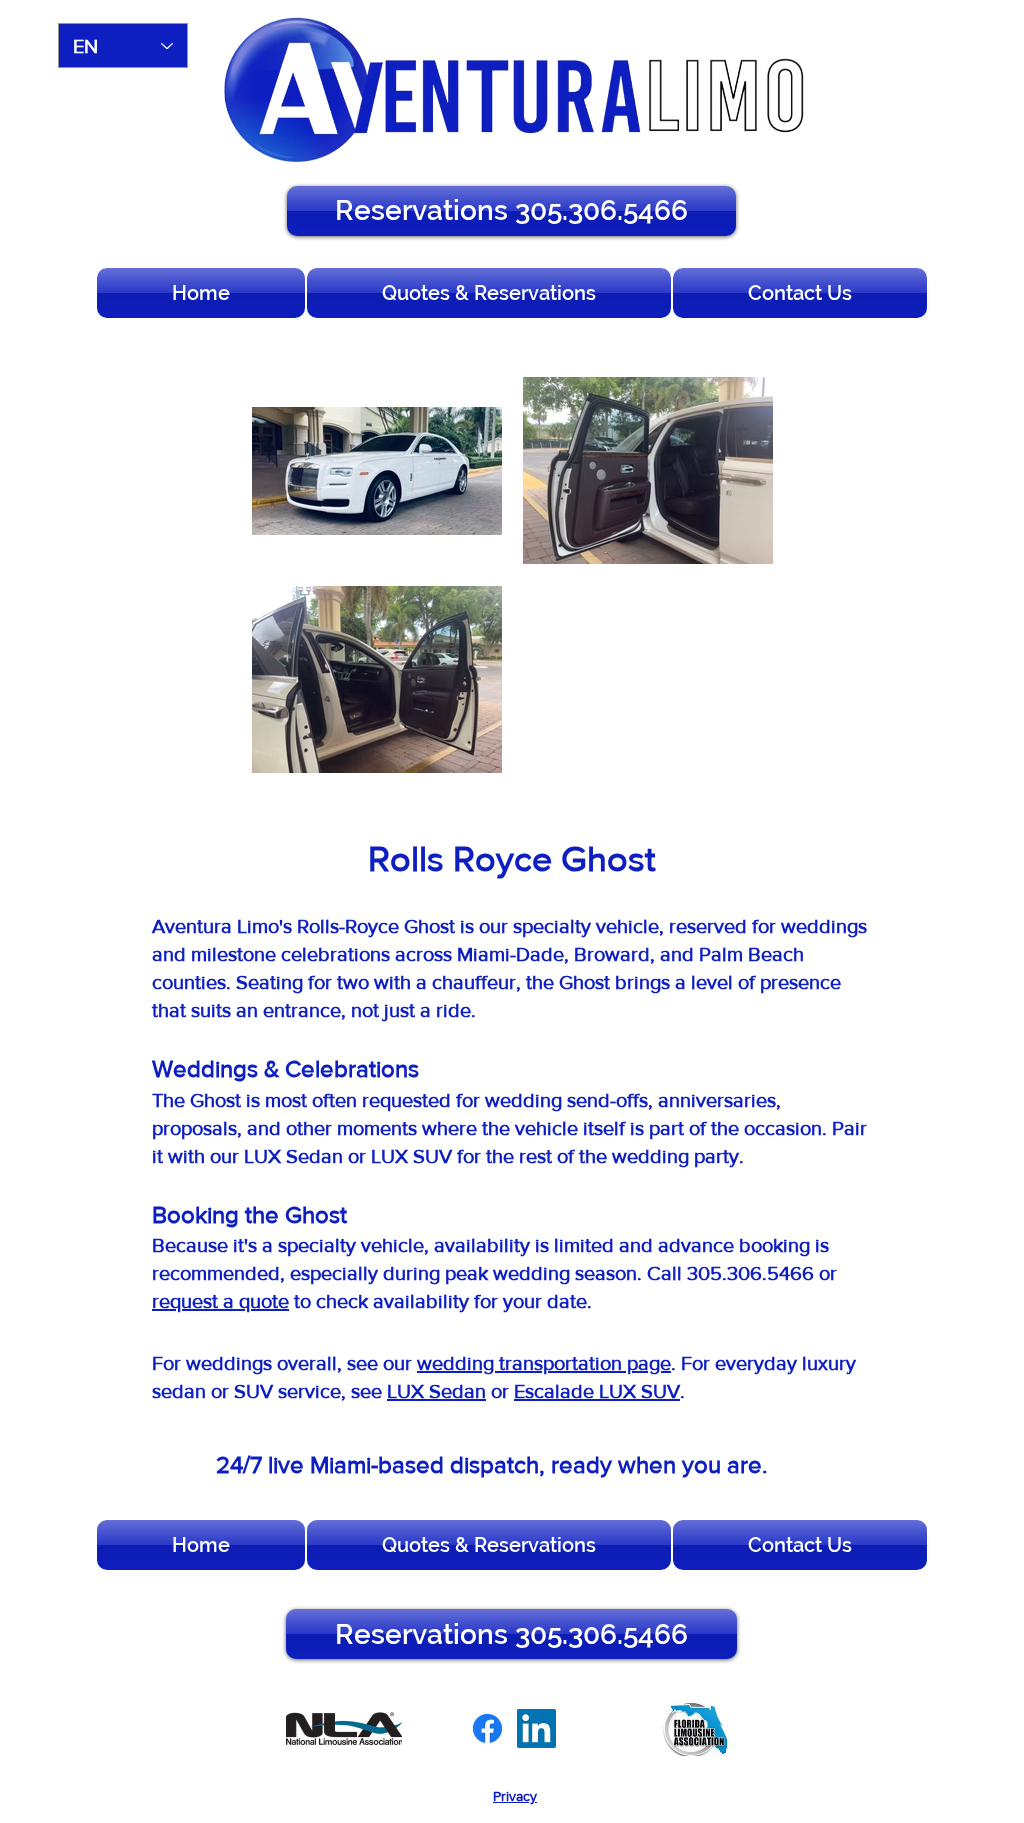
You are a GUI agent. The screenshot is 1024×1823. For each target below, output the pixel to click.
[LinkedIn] (536, 1728)
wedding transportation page (544, 1363)
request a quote (220, 1301)
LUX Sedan (436, 1391)
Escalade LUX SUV (597, 1391)
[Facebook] (487, 1728)
